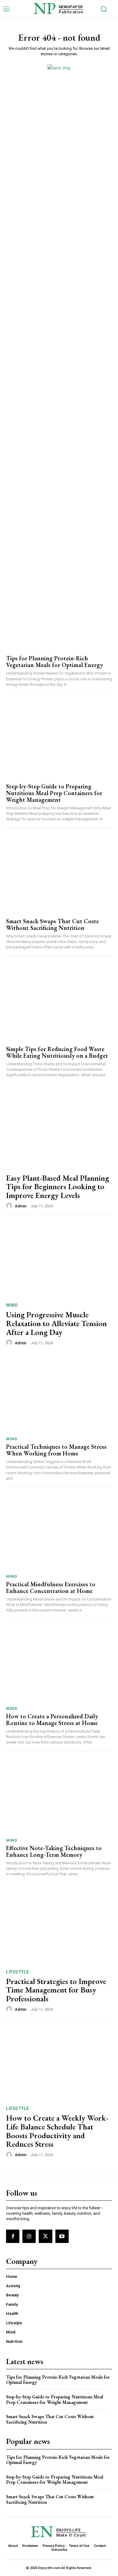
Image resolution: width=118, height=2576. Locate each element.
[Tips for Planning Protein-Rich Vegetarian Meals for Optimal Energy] (59, 610)
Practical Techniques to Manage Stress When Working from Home (56, 1450)
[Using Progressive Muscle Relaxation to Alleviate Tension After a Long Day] (59, 1260)
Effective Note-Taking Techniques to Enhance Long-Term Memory (54, 1851)
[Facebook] (13, 2236)
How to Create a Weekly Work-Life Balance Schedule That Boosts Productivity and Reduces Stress (57, 2131)
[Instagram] (29, 2236)
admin (21, 1206)
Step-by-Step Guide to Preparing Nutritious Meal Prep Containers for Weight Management (54, 793)
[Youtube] (62, 2236)
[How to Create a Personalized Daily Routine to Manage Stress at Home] (59, 1664)
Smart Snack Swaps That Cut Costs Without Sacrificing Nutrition (52, 924)
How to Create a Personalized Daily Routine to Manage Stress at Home (52, 1720)
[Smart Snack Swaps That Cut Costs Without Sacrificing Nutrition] (59, 873)
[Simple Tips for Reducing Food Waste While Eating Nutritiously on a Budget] (59, 1001)
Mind (12, 1305)
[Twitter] (45, 2236)
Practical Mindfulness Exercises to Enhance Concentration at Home (51, 1587)
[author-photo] (10, 1206)
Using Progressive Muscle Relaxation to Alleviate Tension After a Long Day (56, 1323)
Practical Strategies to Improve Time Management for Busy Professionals (56, 1990)
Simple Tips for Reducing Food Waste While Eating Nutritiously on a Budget (57, 1052)
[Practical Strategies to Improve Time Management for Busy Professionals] (59, 1926)
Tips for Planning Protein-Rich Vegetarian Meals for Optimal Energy (54, 662)
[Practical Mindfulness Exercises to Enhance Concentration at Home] (59, 1532)
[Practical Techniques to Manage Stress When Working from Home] (59, 1395)
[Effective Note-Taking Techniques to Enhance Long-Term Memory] (59, 1796)
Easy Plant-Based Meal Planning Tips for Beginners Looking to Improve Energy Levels (57, 1187)
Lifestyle (18, 1972)
